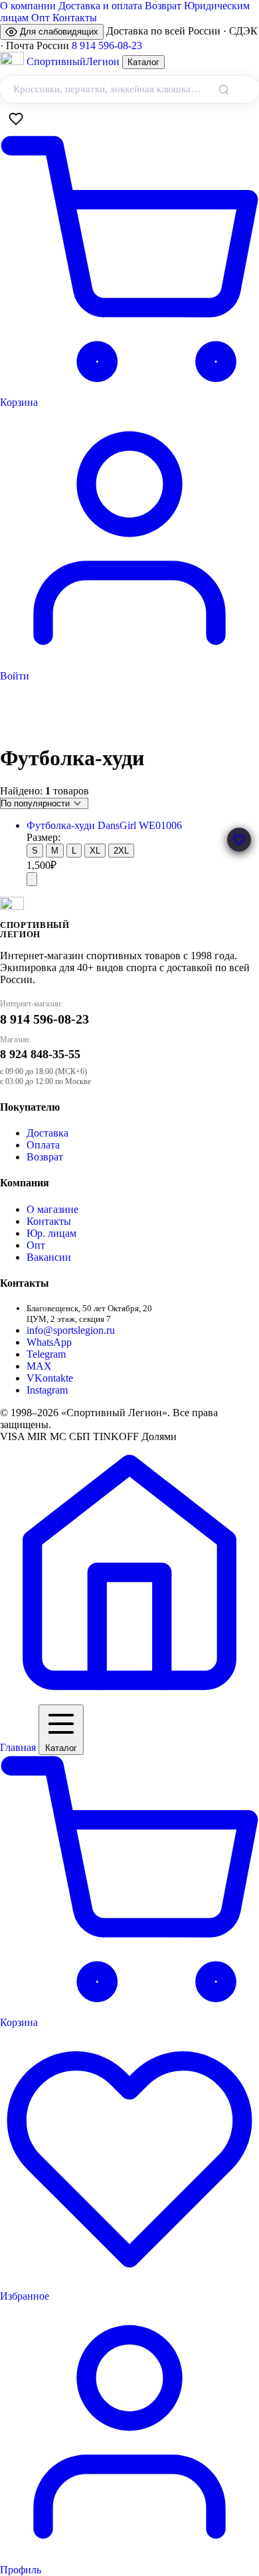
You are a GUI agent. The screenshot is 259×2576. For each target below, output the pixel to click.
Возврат (163, 6)
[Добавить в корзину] (32, 879)
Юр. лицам (51, 1233)
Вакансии (49, 1257)
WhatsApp (49, 1342)
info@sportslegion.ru (71, 1330)
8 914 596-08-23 (107, 46)
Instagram (47, 1390)
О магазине (52, 1209)
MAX (39, 1366)
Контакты (75, 18)
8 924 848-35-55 (40, 1054)
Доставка (47, 1133)
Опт (41, 18)
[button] (239, 840)
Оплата (43, 1145)
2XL (121, 851)
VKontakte (50, 1378)
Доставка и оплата (100, 6)
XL (95, 851)
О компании (28, 6)
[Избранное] (16, 119)
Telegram (46, 1354)
